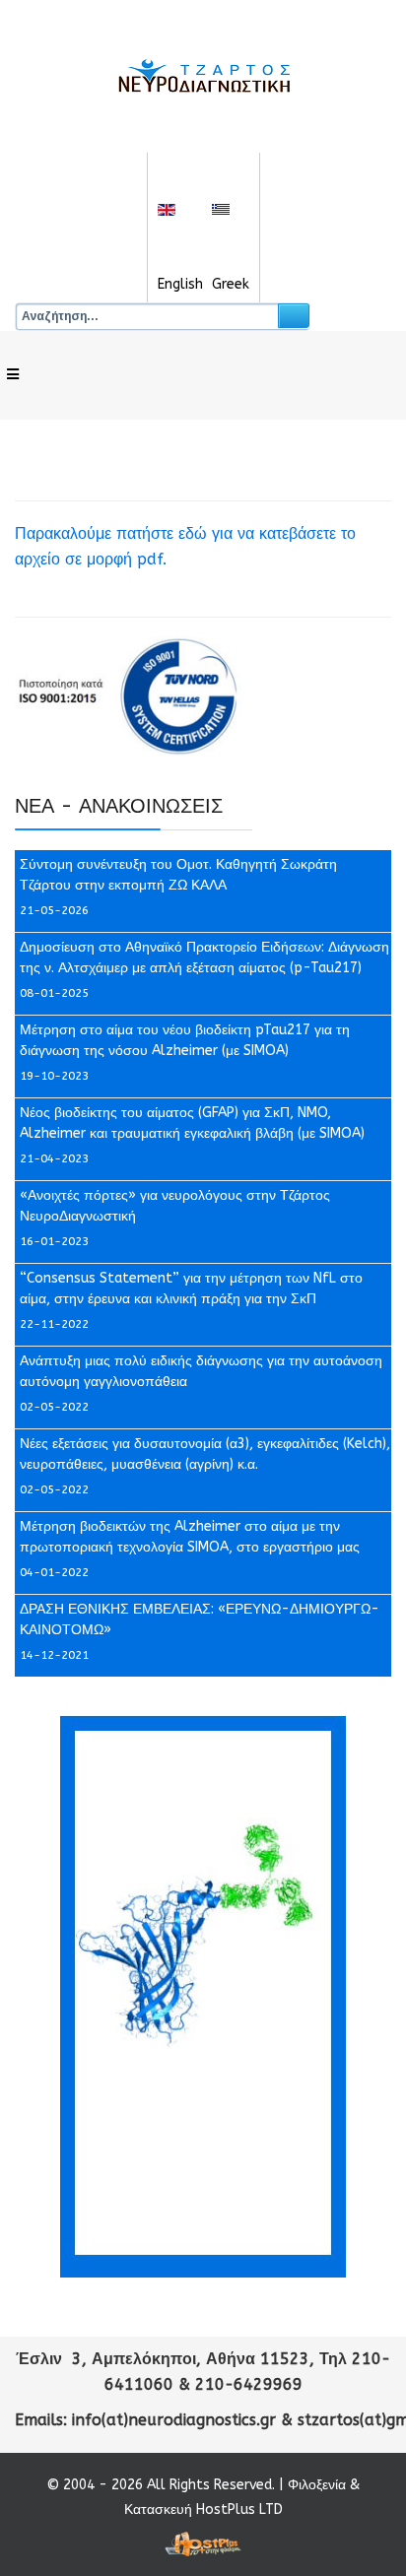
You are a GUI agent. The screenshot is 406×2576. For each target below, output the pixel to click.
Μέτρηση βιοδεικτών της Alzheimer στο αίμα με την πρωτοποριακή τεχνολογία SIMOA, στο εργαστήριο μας (190, 1537)
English (180, 284)
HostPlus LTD (239, 2510)
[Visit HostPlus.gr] (203, 2544)
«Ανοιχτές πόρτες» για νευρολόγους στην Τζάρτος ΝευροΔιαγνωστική (175, 1206)
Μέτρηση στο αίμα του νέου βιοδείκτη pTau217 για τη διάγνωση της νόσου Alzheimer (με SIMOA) (185, 1040)
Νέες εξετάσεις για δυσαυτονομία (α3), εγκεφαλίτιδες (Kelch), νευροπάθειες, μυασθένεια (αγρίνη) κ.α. (205, 1454)
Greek (231, 284)
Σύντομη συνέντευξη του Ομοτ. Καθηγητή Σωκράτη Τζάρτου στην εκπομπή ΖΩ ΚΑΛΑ (178, 875)
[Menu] (13, 375)
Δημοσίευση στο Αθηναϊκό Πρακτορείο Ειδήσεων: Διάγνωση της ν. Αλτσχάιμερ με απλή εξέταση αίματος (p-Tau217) (204, 958)
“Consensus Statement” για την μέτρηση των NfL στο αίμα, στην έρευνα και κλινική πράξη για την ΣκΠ (191, 1288)
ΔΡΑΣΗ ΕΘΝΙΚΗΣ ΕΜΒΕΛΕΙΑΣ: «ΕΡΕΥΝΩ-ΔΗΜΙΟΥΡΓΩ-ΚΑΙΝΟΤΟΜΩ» (200, 1619)
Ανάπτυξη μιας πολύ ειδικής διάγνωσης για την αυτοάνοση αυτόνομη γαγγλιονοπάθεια (201, 1371)
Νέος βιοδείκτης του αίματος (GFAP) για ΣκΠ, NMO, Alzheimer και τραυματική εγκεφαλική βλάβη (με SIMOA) (192, 1123)
